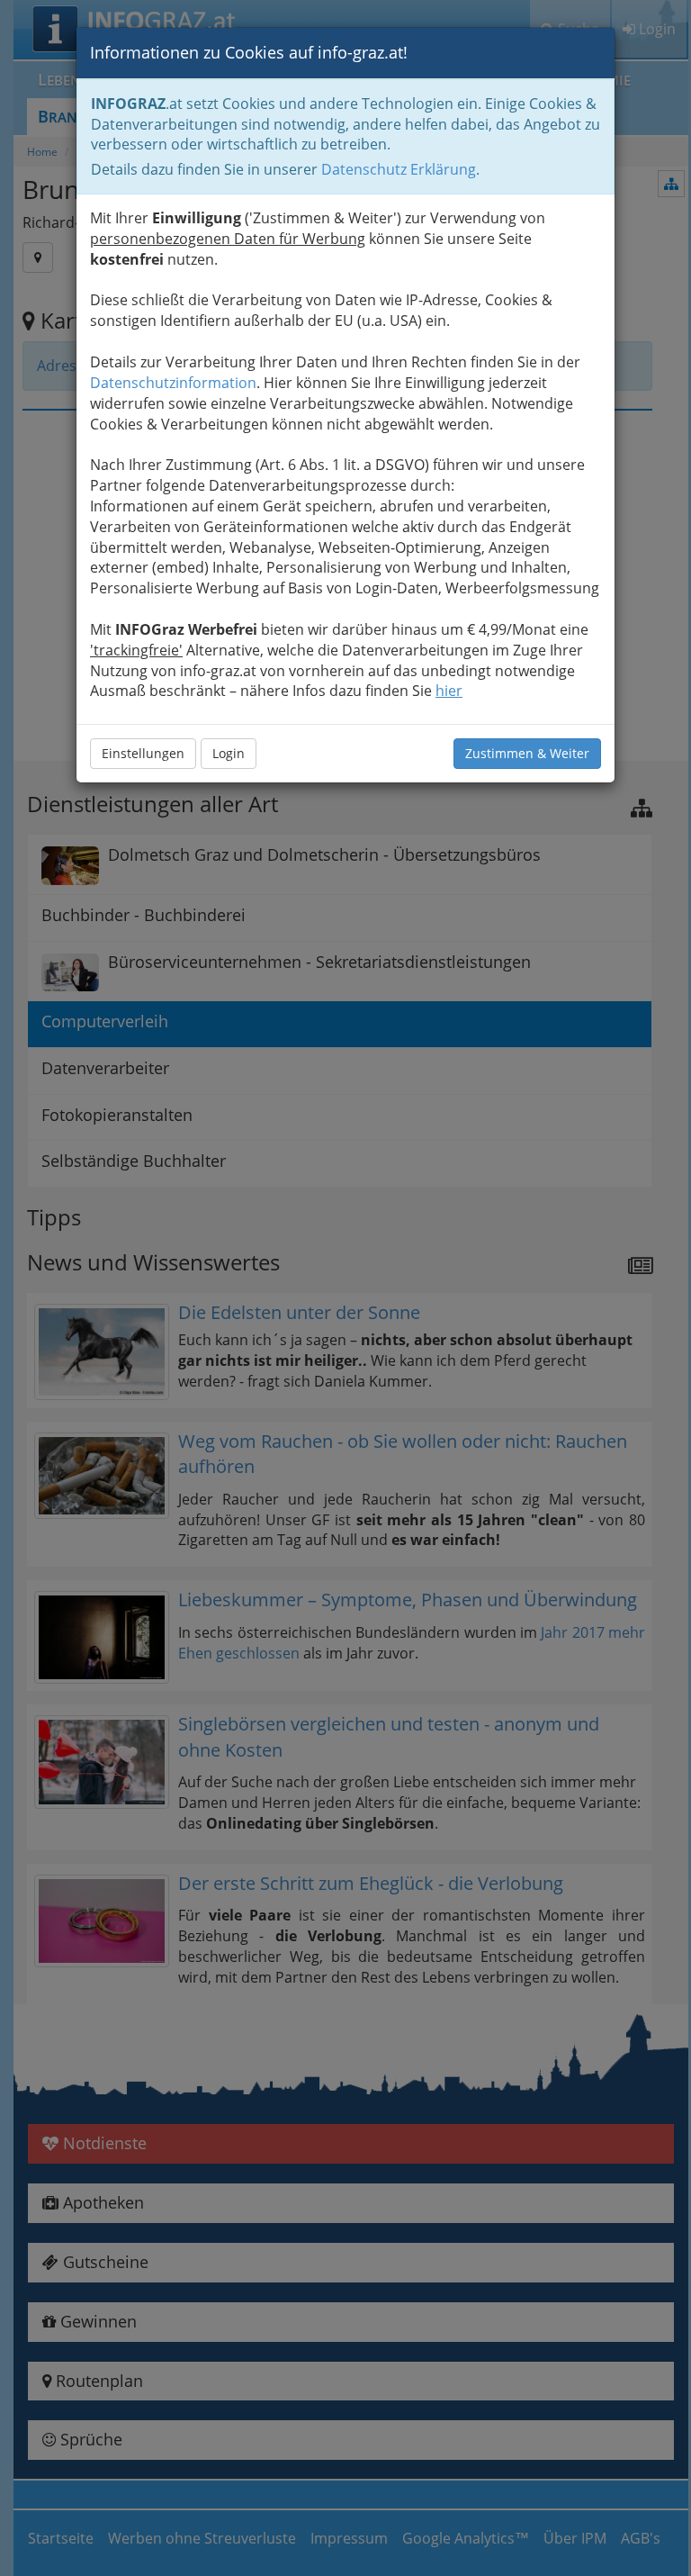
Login (229, 753)
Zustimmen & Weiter (527, 753)
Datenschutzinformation (173, 383)
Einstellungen (143, 753)
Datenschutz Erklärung (399, 169)
